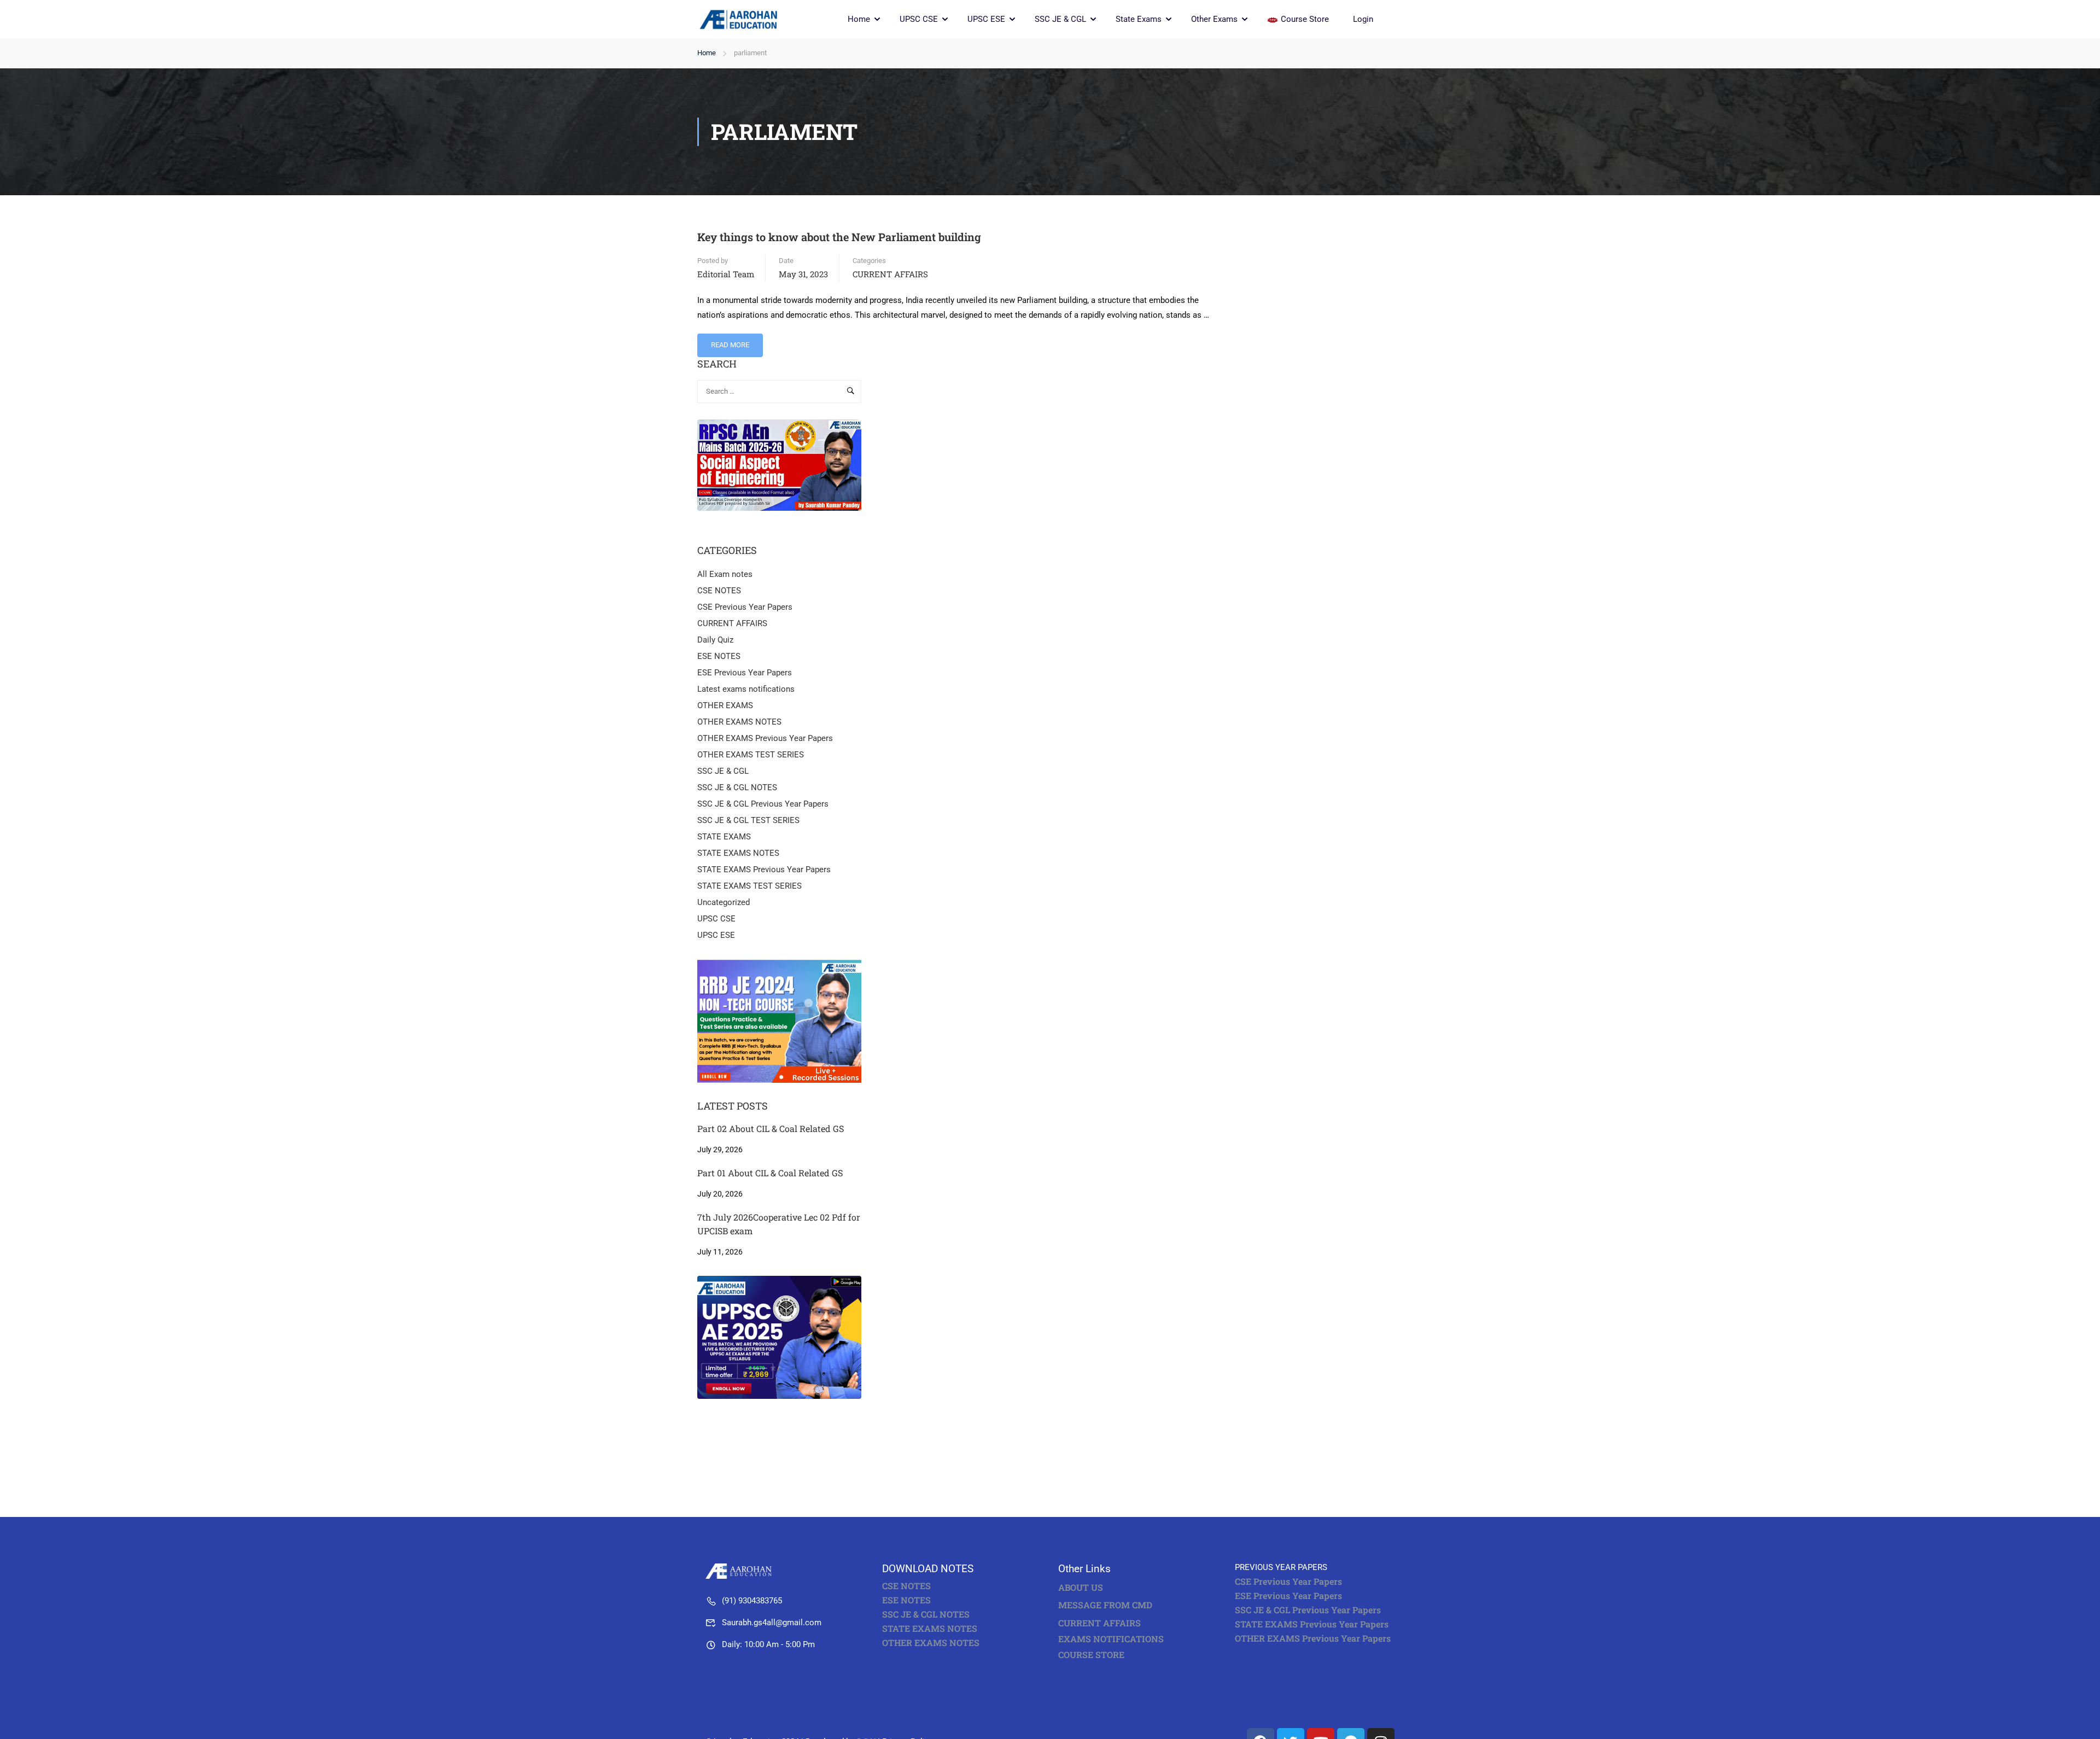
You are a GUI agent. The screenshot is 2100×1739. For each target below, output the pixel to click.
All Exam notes (725, 574)
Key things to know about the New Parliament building (839, 237)
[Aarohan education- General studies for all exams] (741, 1571)
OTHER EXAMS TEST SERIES (751, 755)
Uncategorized (724, 902)
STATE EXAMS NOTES (738, 853)
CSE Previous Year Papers (745, 607)
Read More (731, 341)
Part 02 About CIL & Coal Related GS (771, 1128)
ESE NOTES (719, 656)
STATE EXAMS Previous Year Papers (764, 870)
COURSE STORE (1092, 1655)
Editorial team (726, 274)
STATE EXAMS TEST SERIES (749, 886)
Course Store (1305, 19)
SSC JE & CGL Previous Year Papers (763, 804)
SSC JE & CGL (1060, 19)
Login (1363, 19)
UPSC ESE (986, 19)
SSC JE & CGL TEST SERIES (748, 820)
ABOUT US (1081, 1587)
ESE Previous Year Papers (745, 673)
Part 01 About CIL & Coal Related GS (770, 1173)
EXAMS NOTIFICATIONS (1111, 1639)
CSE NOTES (719, 591)
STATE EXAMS (724, 837)
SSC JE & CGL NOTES (737, 787)
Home (859, 19)
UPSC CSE (919, 19)
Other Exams (1214, 19)
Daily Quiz (715, 640)
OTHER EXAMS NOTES (739, 722)
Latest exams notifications (746, 689)
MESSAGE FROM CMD (1105, 1605)
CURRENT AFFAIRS (890, 274)
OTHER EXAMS (725, 705)
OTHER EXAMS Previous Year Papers (765, 738)
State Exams (1139, 19)
